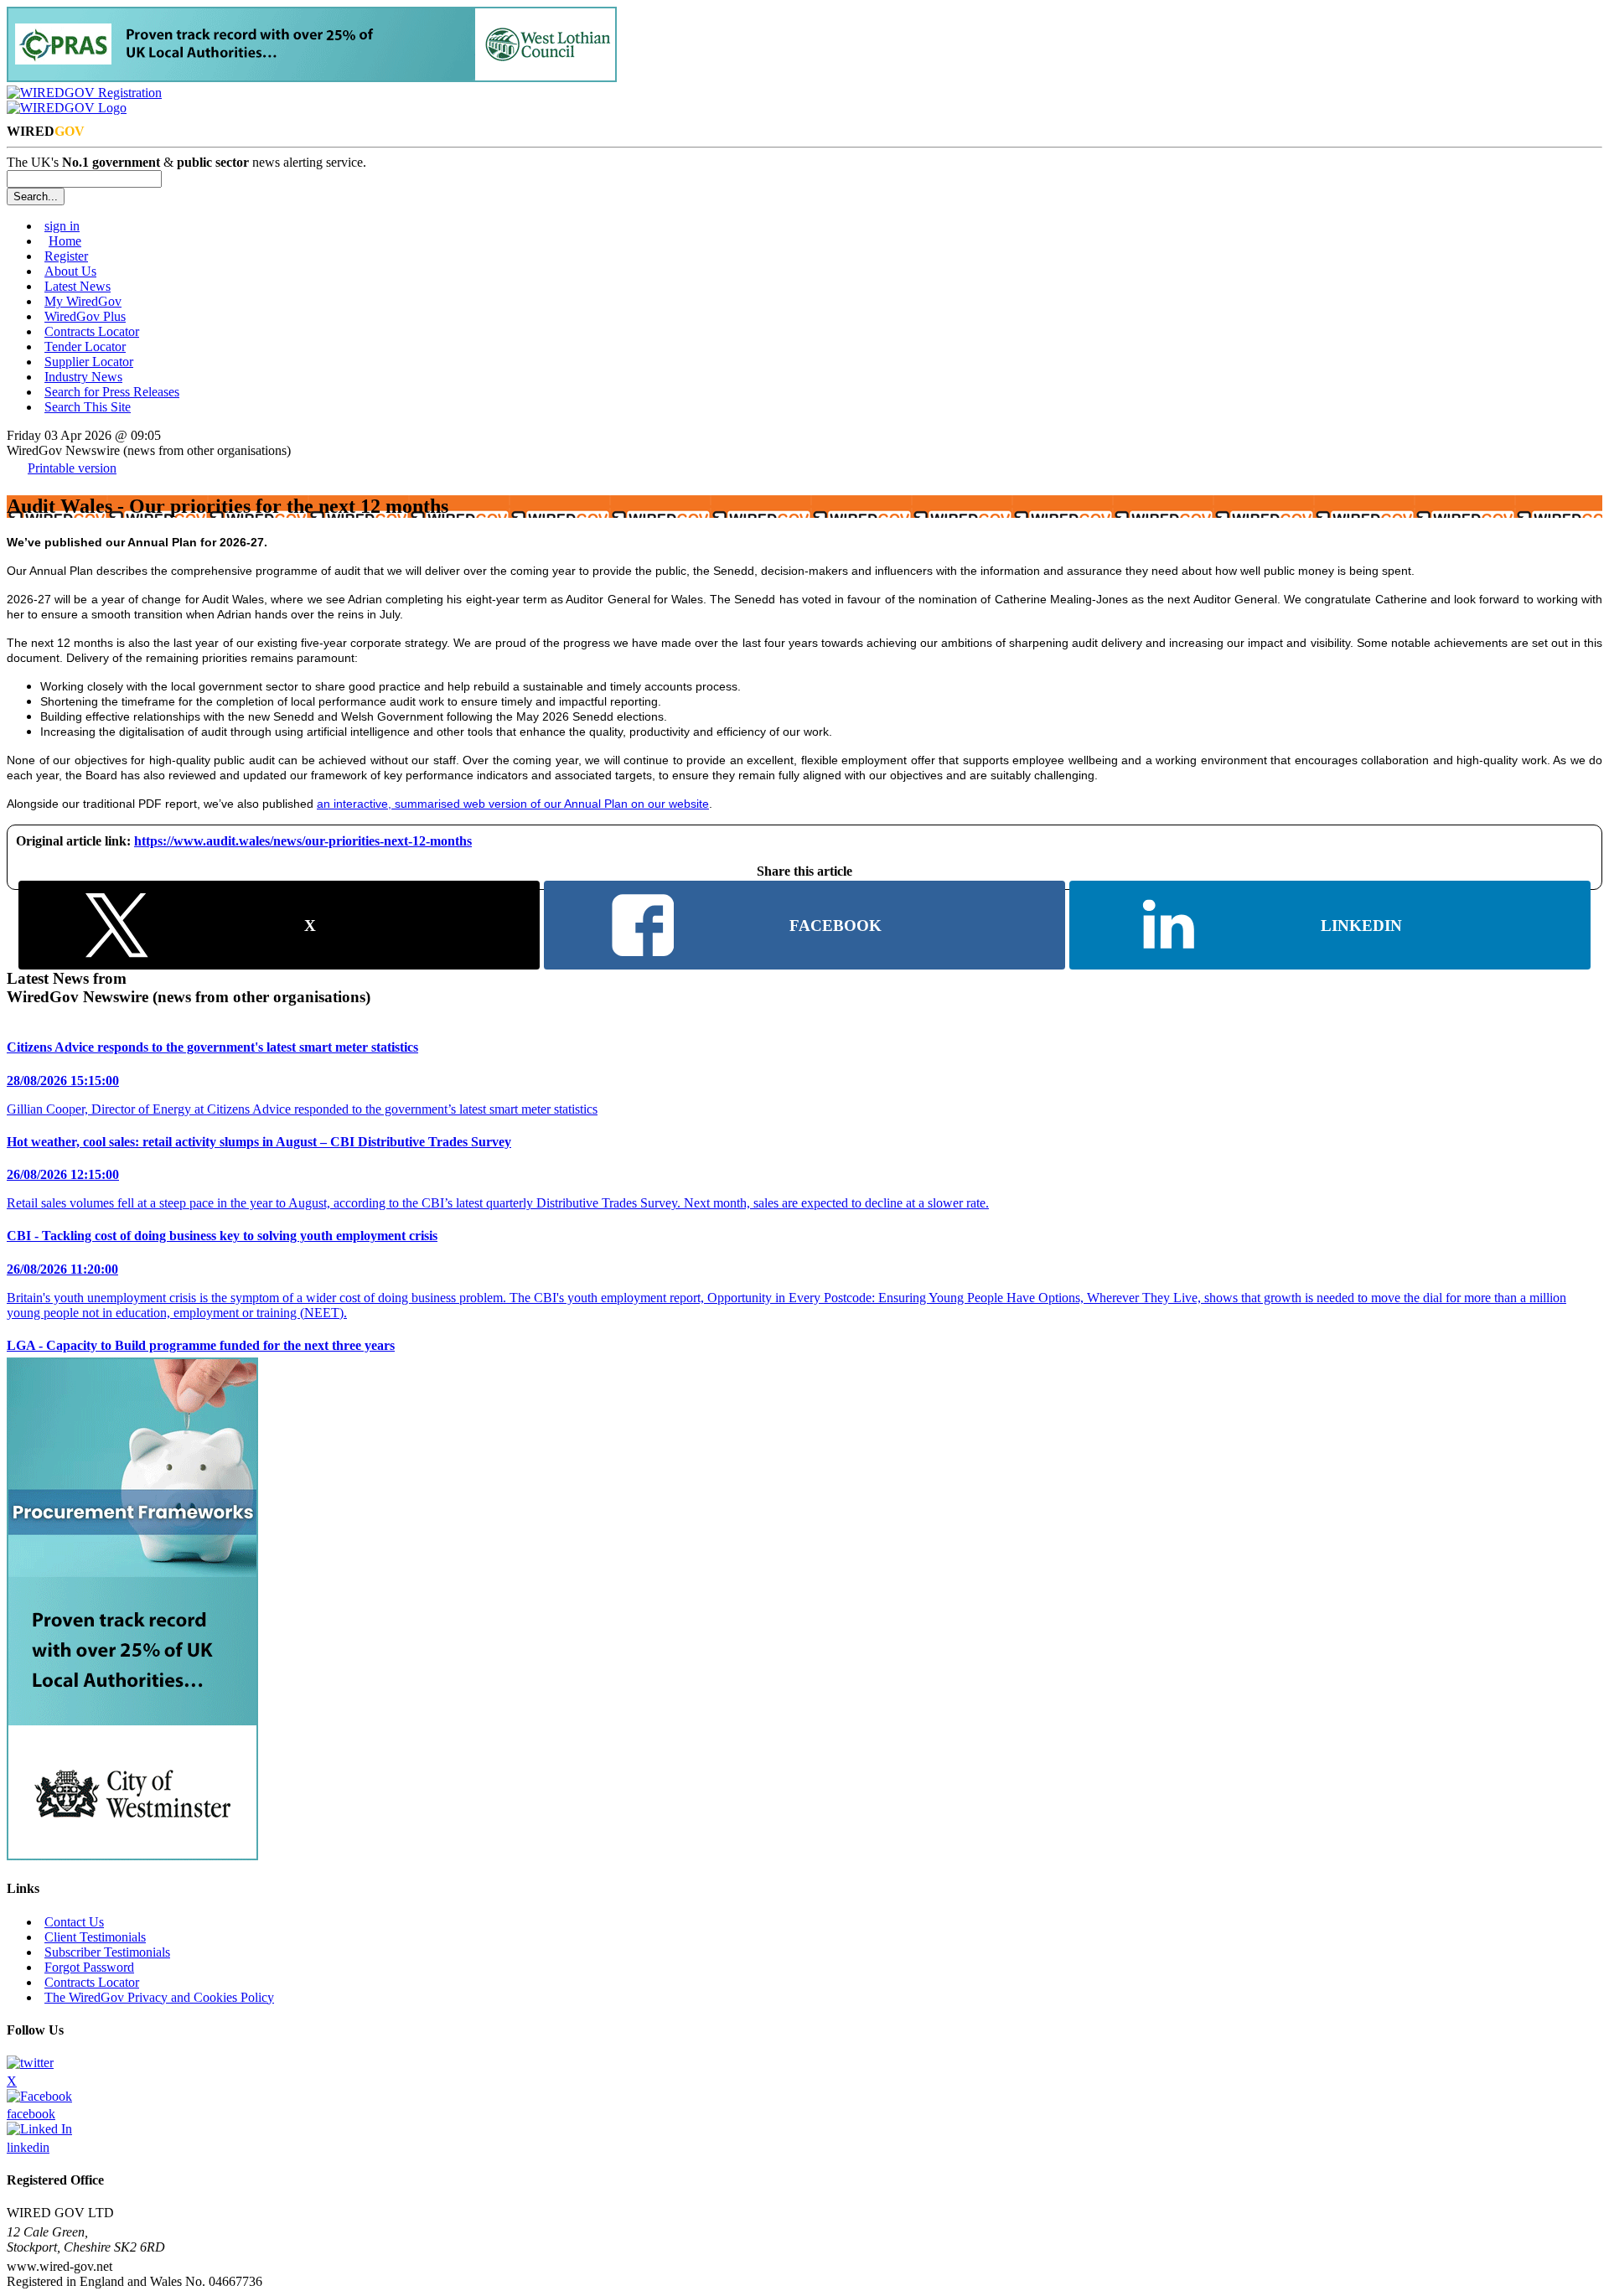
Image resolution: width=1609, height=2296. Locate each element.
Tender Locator (85, 346)
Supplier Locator (89, 362)
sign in (62, 226)
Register (66, 256)
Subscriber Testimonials (107, 1952)
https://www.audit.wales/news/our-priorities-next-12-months (303, 841)
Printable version (72, 468)
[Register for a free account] (84, 93)
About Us (70, 271)
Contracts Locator (92, 331)
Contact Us (74, 1922)
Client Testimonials (95, 1937)
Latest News (78, 286)
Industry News (83, 377)
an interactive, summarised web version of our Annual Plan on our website (513, 804)
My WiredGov (83, 301)
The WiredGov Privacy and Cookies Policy (159, 1997)
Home (65, 241)
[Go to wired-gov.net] (67, 108)
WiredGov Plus (85, 316)
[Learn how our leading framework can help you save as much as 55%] (312, 78)
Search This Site (88, 407)
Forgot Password (89, 1967)
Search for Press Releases (112, 392)
